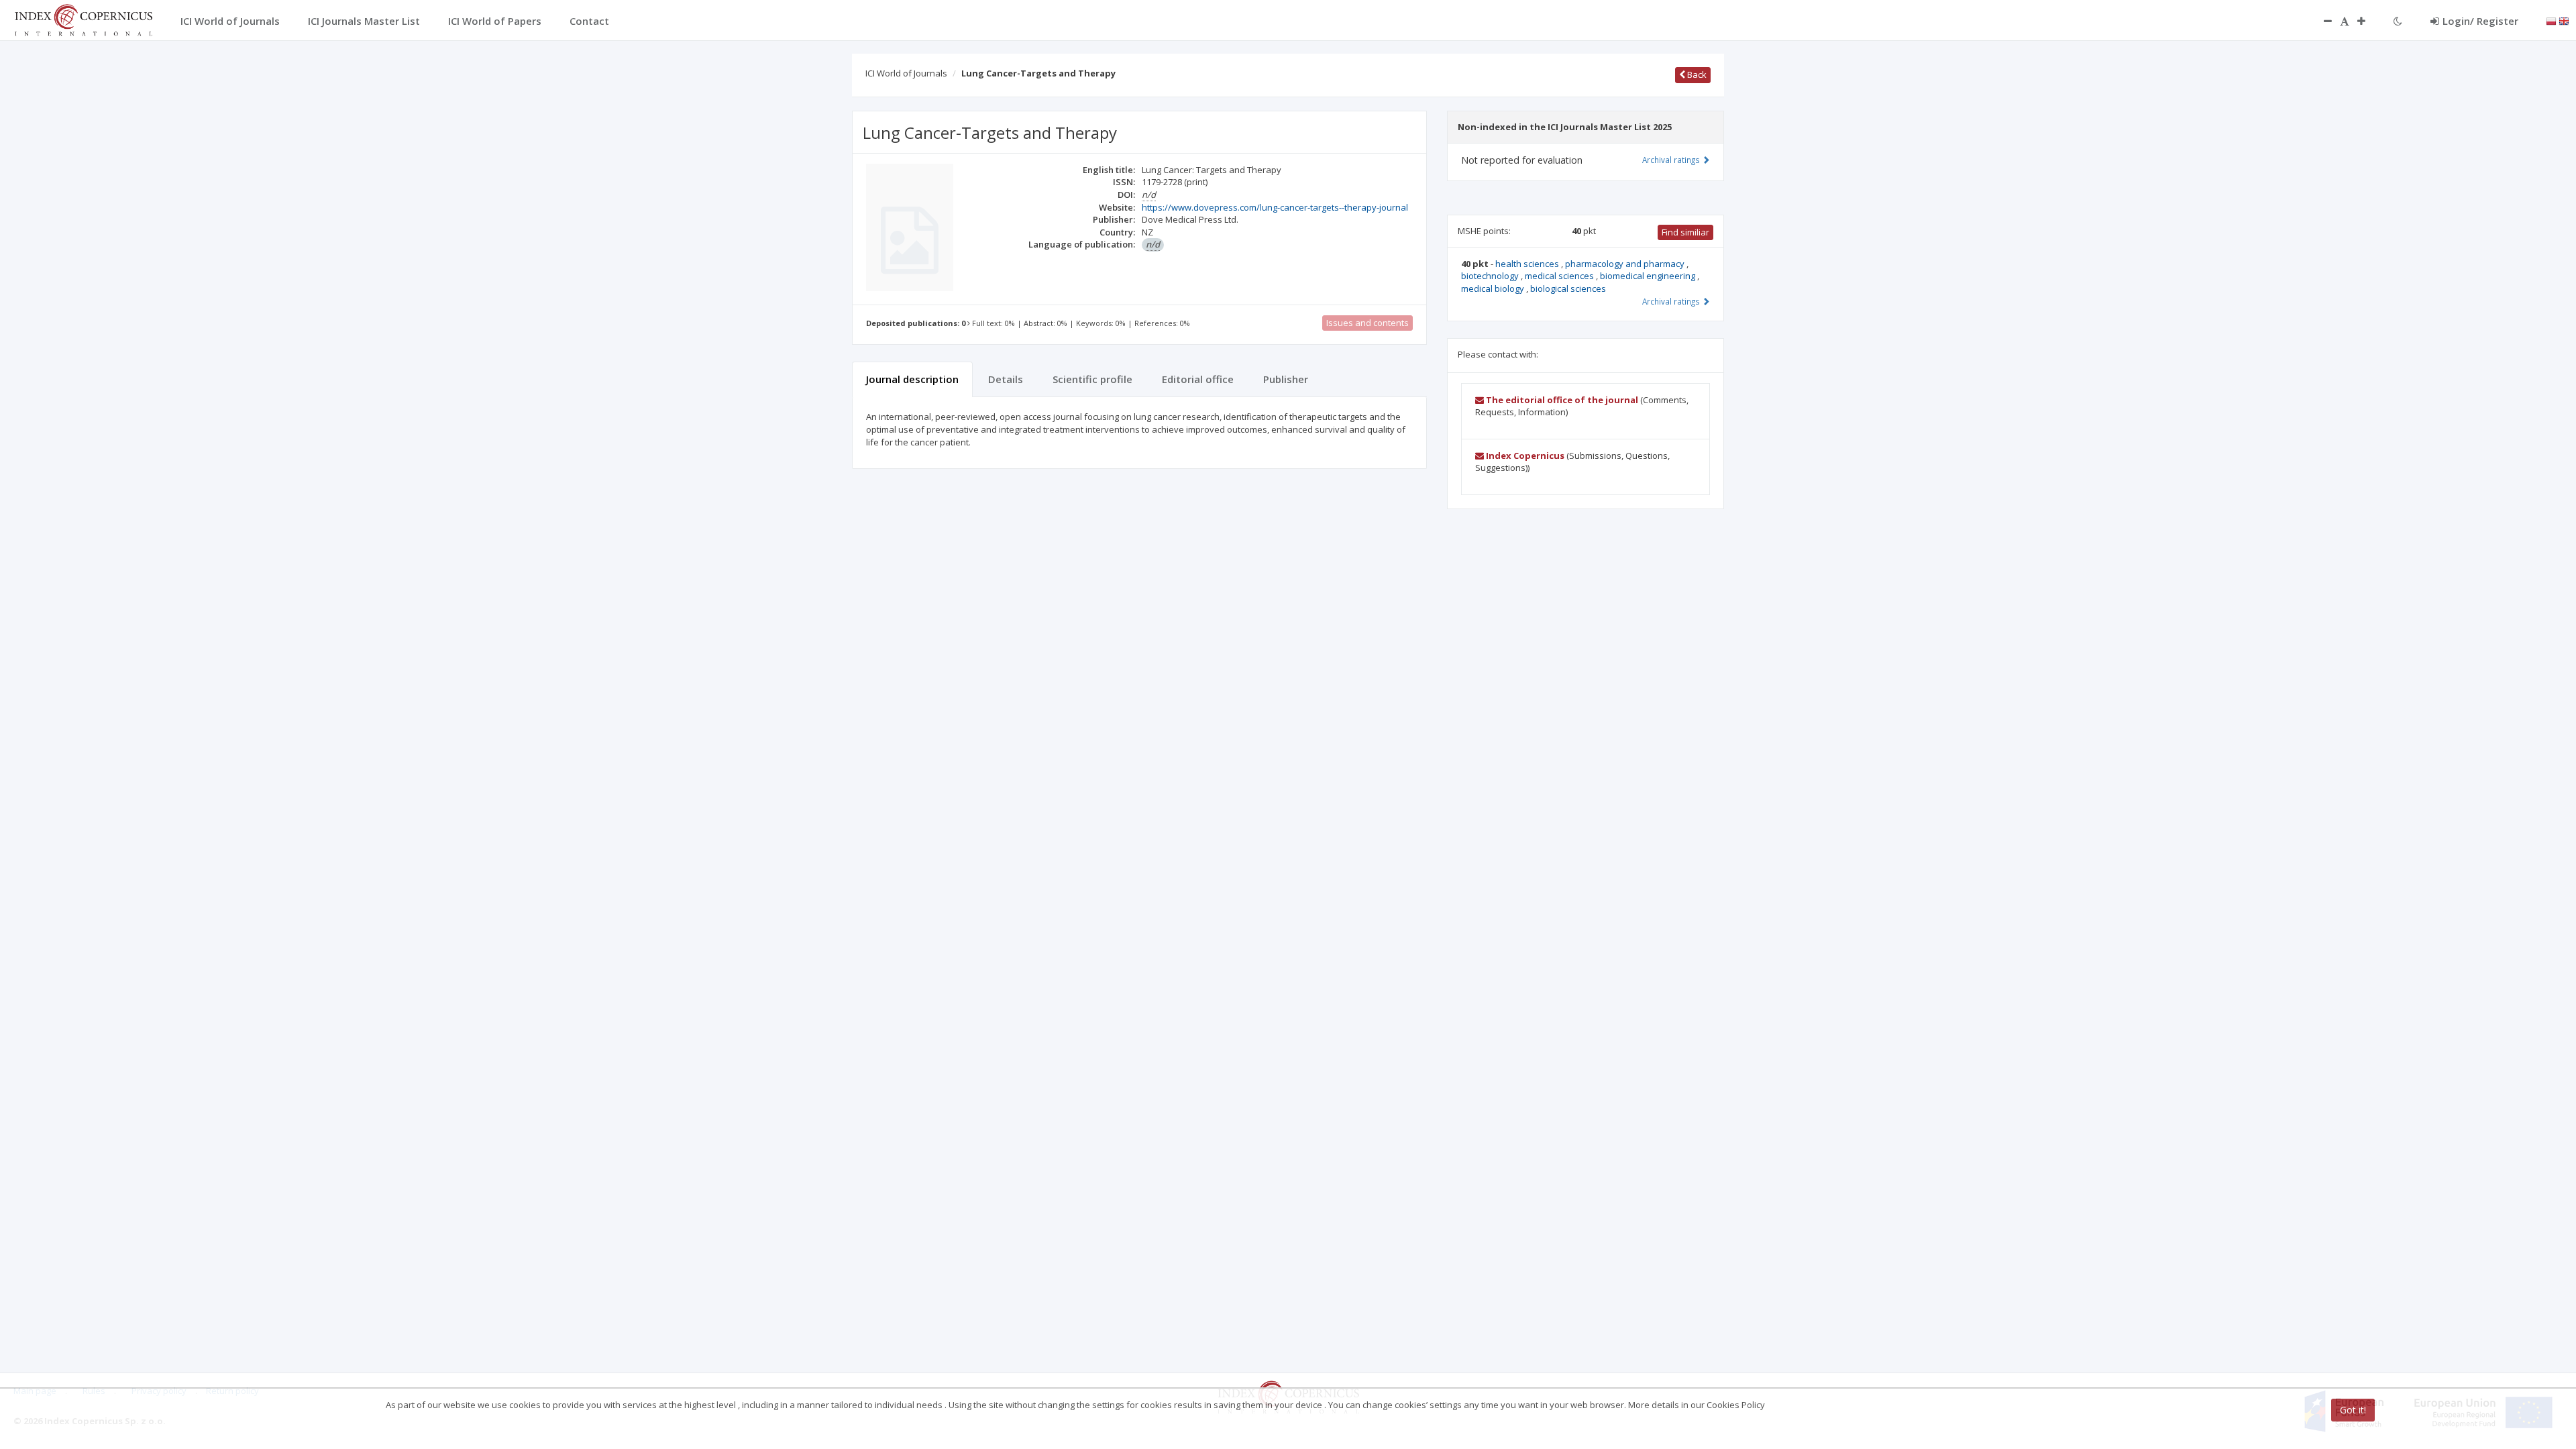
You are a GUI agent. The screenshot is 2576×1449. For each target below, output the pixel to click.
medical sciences (1560, 276)
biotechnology (1491, 276)
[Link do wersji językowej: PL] (2551, 20)
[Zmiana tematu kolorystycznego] (2398, 21)
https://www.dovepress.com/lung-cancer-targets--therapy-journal (1275, 207)
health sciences (1528, 264)
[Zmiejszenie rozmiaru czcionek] (2321, 21)
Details (1006, 379)
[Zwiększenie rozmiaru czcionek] (2368, 21)
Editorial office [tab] (1198, 379)
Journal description (912, 379)
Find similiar (1685, 232)
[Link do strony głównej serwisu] (83, 19)
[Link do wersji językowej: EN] (2564, 20)
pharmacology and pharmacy (1626, 264)
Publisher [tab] (1286, 379)
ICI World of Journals (906, 73)
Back (1696, 74)
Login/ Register (2480, 21)
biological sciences (1568, 288)
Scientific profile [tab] (1092, 379)
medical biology (1494, 288)
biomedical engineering (1649, 276)
